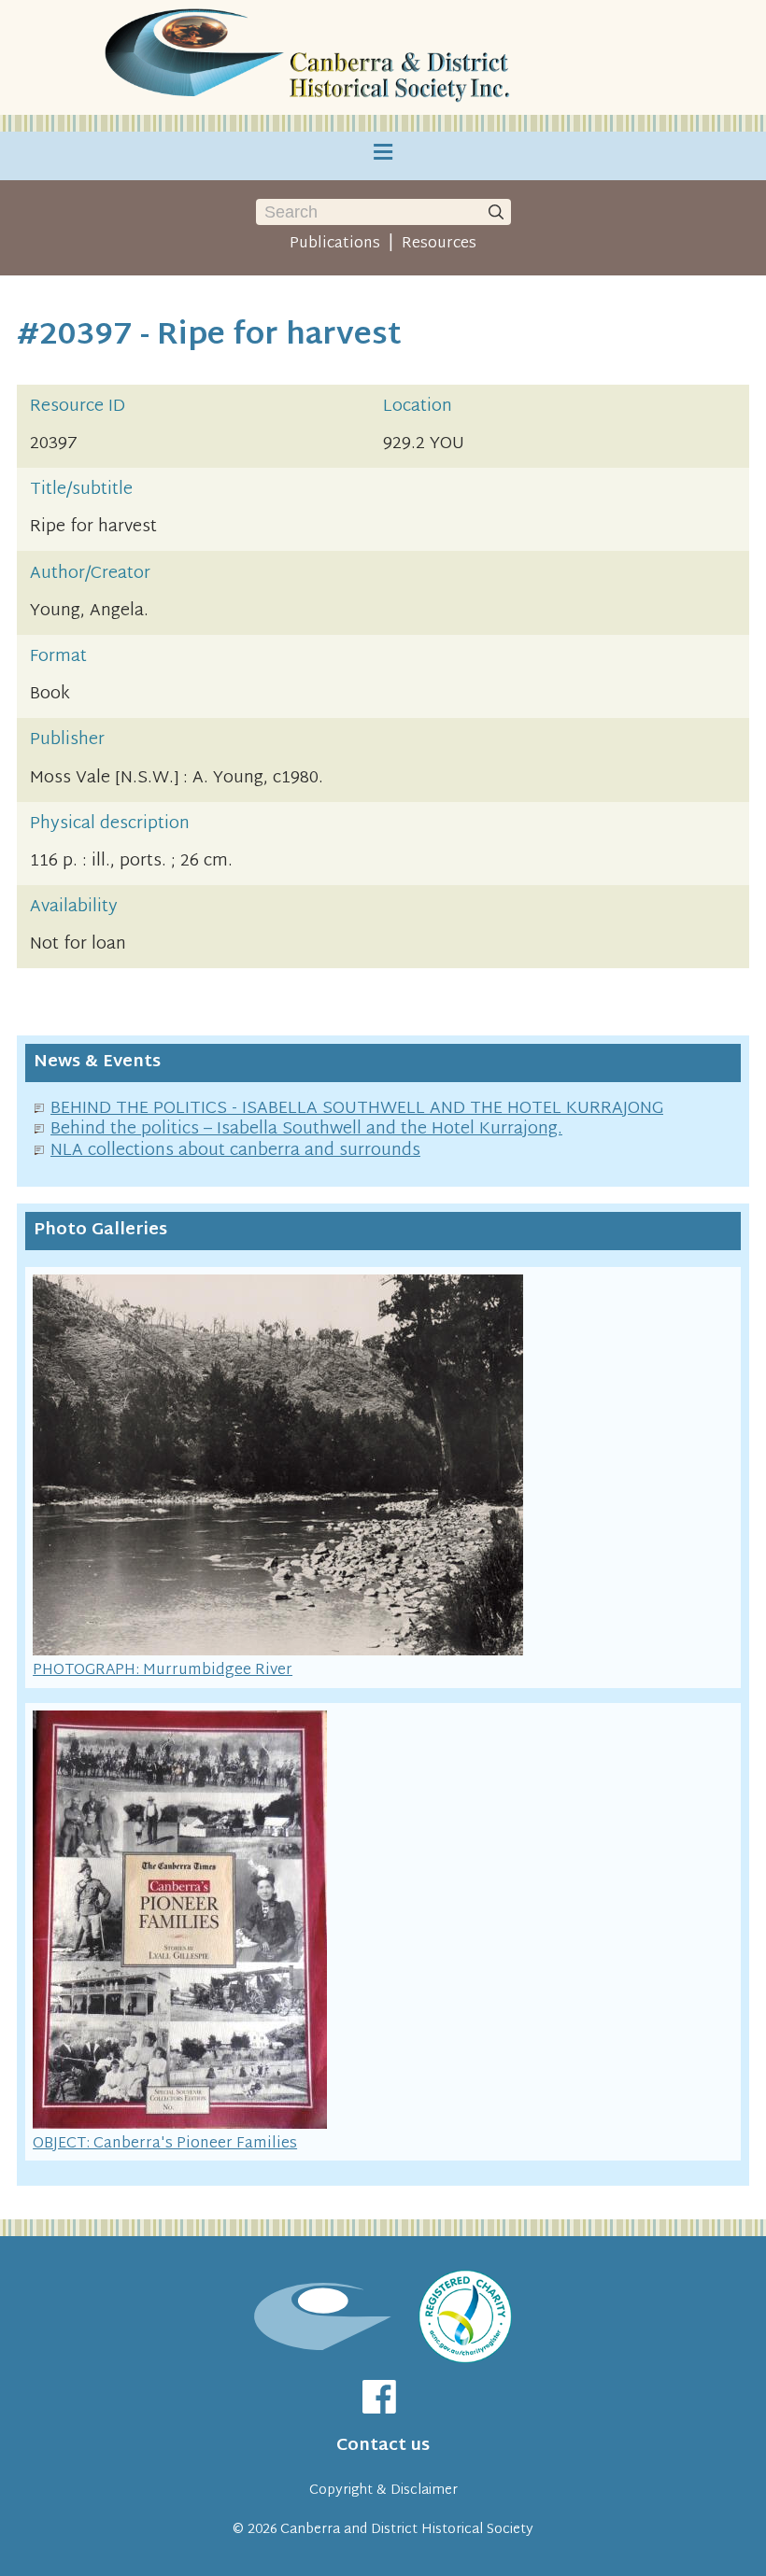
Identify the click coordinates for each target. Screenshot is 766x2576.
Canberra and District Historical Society (407, 2530)
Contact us (383, 2446)
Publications (335, 244)
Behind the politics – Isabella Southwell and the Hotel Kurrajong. (306, 1129)
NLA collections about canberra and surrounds (235, 1151)
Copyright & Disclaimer (383, 2491)
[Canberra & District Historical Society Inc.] (310, 57)
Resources (439, 244)
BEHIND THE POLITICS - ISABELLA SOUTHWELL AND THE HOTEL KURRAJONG (357, 1109)
